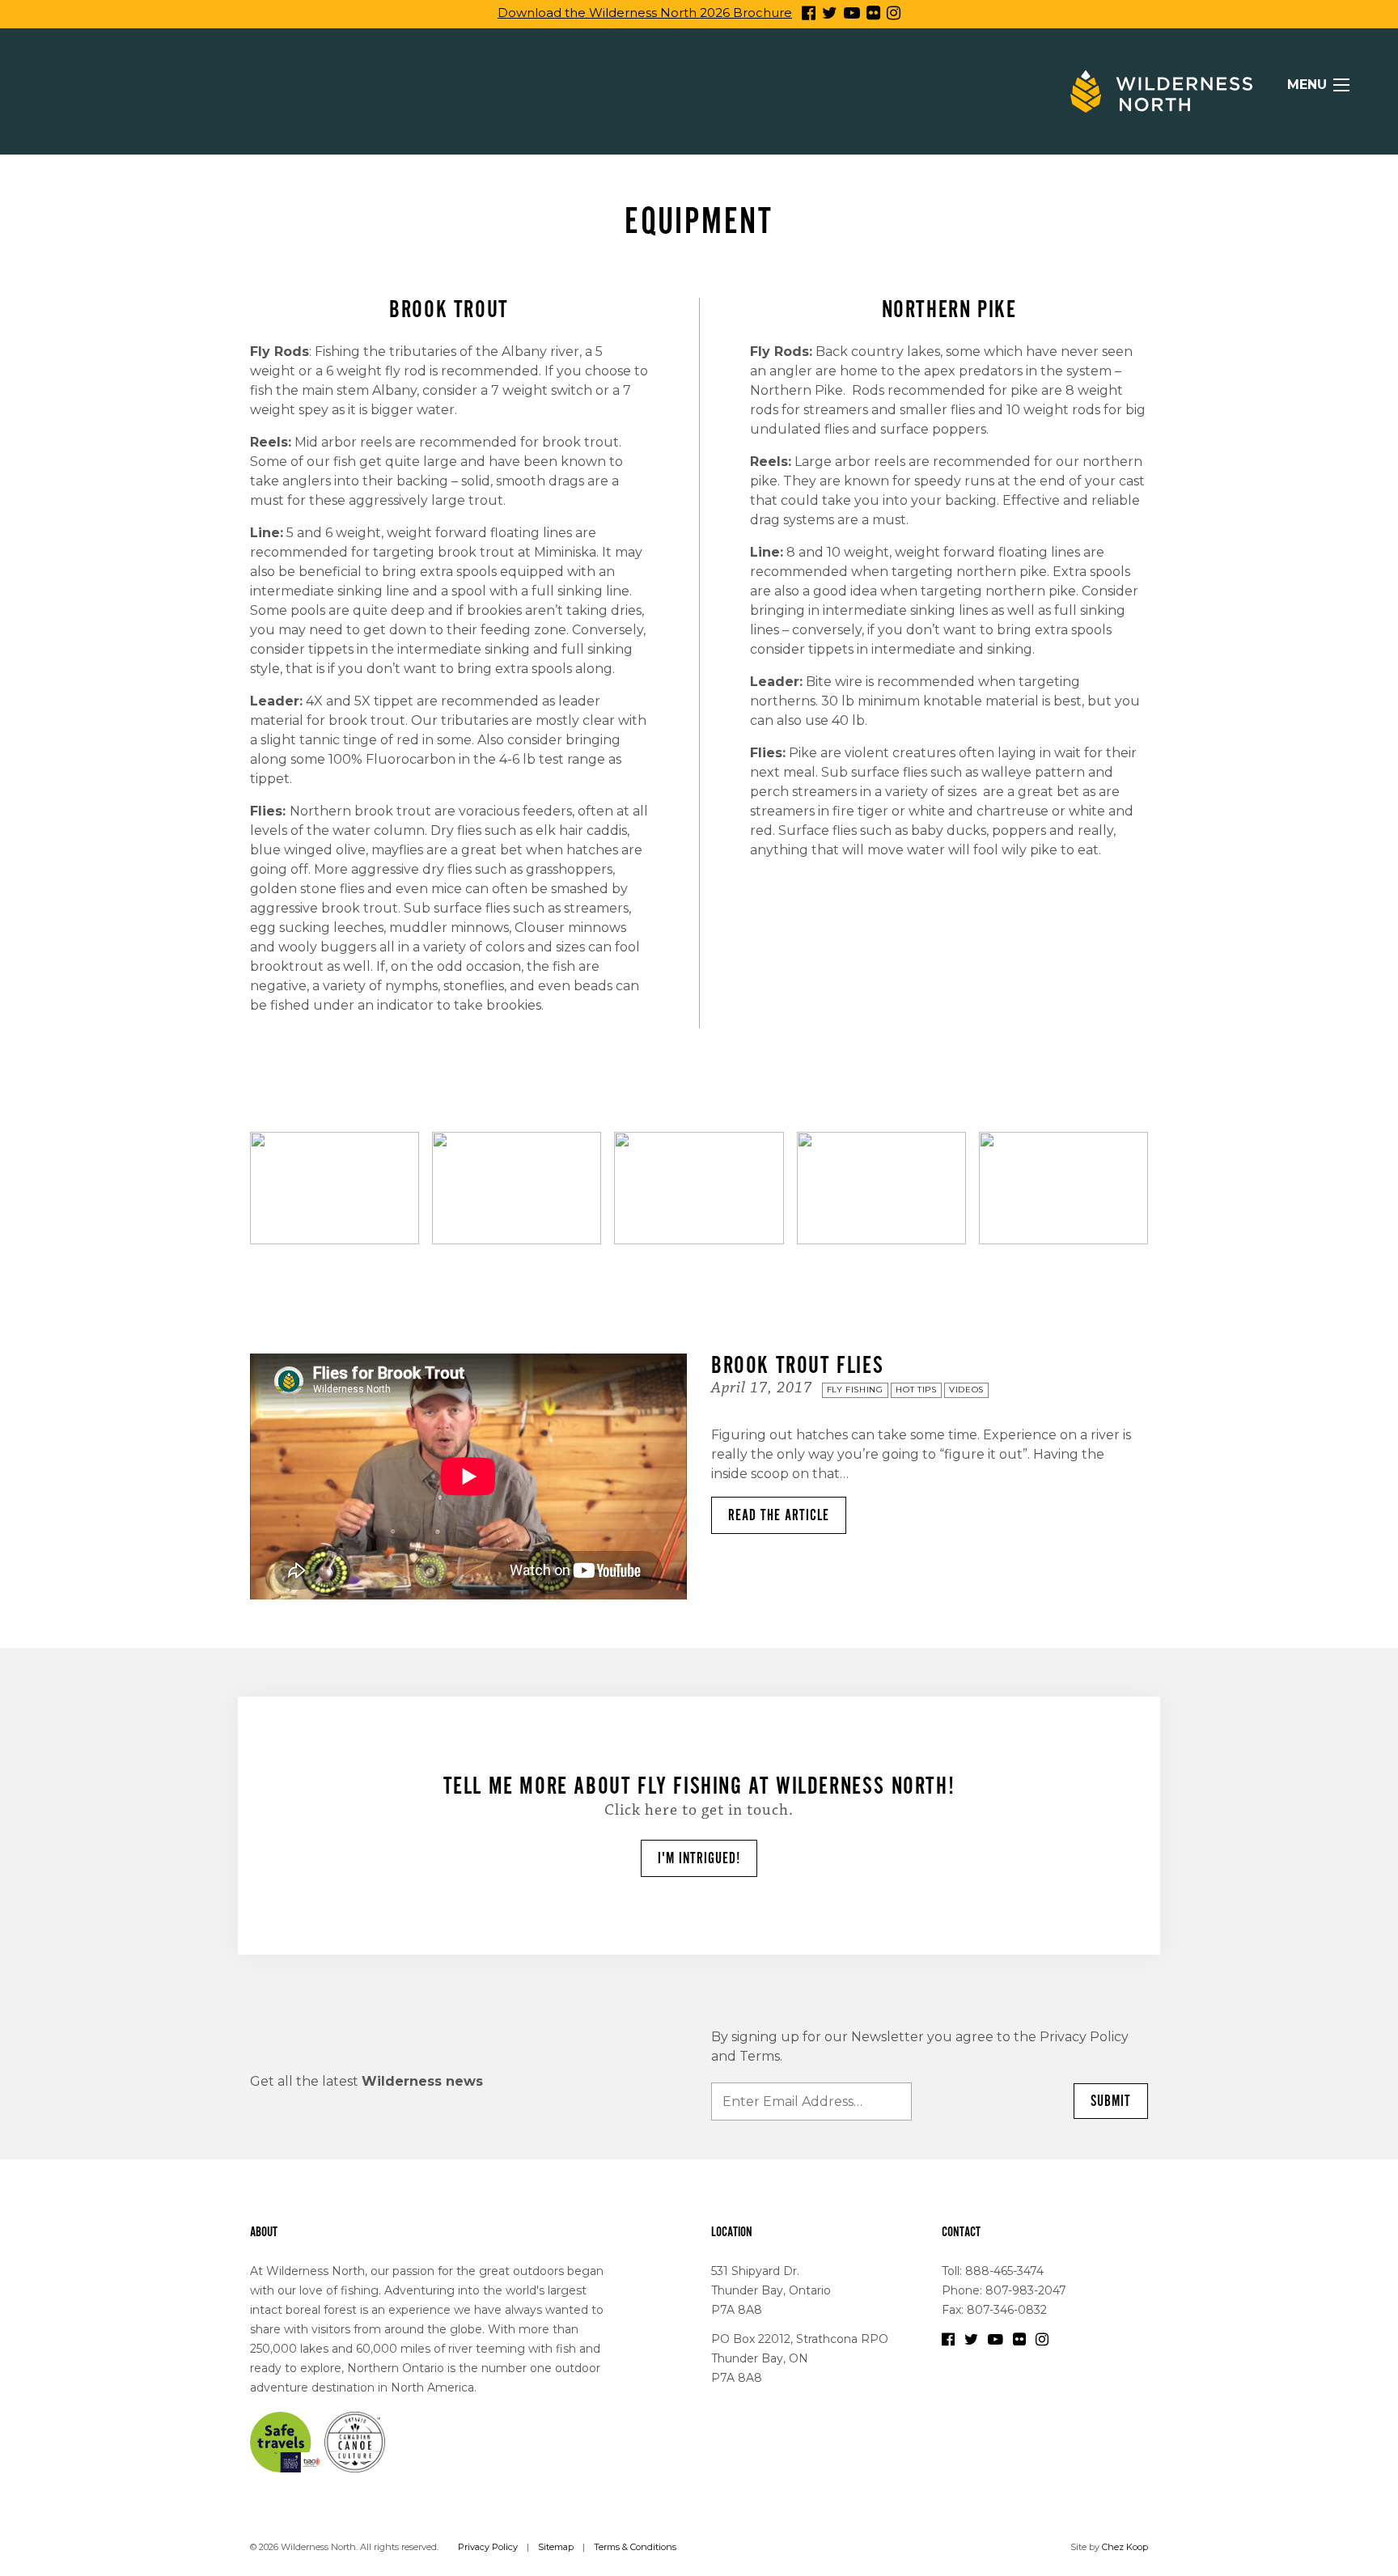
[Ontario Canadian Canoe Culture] (355, 2441)
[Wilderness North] (1161, 91)
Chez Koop (1125, 2547)
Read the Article (779, 1515)
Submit (1111, 2101)
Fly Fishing (855, 1390)
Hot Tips (916, 1390)
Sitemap (556, 2547)
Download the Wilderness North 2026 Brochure (645, 13)
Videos (966, 1390)
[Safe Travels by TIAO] (286, 2441)
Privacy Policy (488, 2547)
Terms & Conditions (635, 2547)
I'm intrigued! (699, 1858)
